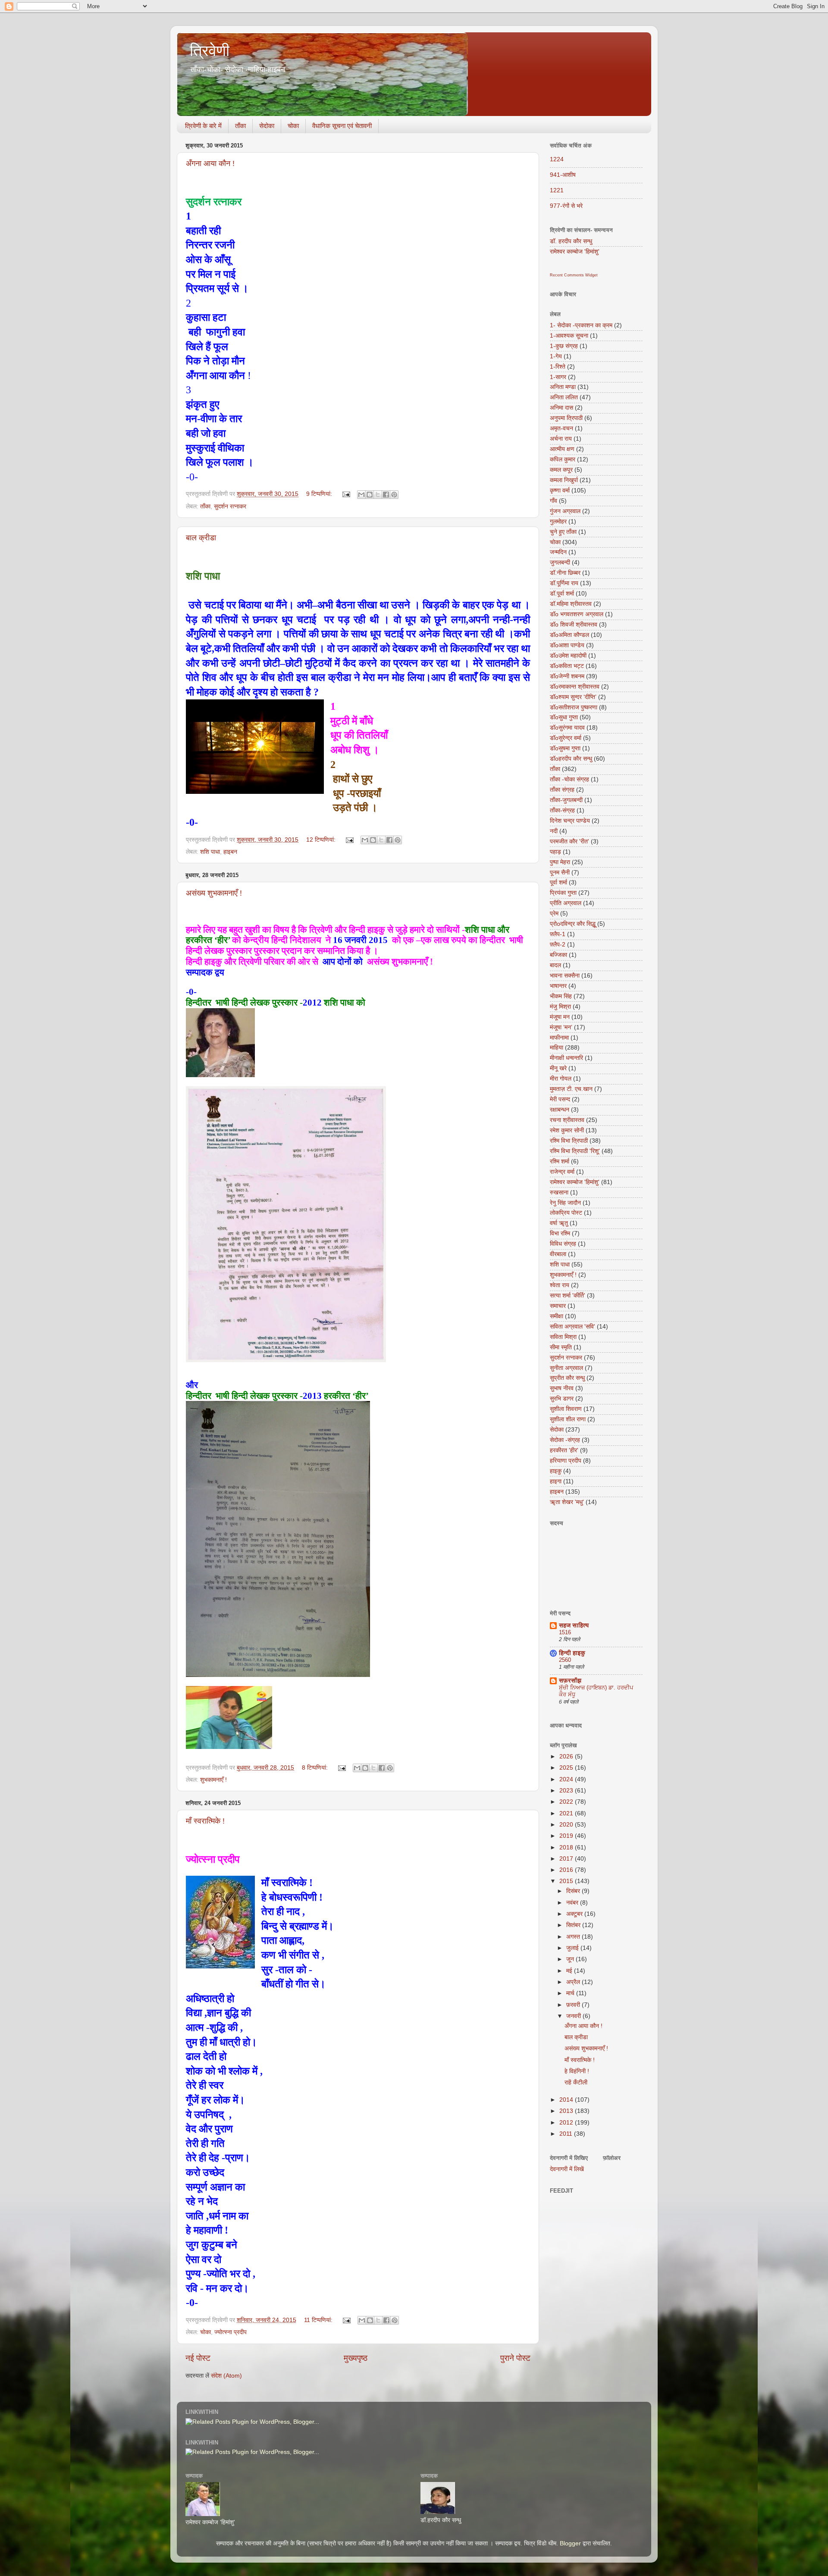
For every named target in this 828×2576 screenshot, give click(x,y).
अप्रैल (574, 1982)
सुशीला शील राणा (568, 1419)
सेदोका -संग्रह (565, 1440)
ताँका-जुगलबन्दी (566, 800)
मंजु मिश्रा (560, 1007)
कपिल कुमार (563, 459)
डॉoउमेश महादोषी (568, 656)
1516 (565, 1632)
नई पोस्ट (198, 2358)
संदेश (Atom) (226, 2376)
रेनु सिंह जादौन (565, 1203)
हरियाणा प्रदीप (566, 1461)
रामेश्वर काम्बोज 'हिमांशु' (575, 252)
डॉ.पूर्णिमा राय (564, 583)
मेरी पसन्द (560, 1099)
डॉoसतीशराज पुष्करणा (574, 707)
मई (570, 1971)
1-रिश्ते (558, 367)
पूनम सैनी (560, 873)
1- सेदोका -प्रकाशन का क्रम (581, 325)
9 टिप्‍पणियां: (320, 494)
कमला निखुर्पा (564, 480)
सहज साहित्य (574, 1625)
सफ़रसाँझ (570, 1681)
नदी (554, 831)
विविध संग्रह (563, 1244)
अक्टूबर (575, 1914)
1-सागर (558, 377)
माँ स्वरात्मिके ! (205, 1821)
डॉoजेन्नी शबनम (567, 676)
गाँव (554, 501)
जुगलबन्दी (560, 563)
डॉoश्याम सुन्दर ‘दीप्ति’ (573, 697)
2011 (567, 2134)
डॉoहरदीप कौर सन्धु (571, 759)
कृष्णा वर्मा (560, 490)
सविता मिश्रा (563, 1337)
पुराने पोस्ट (515, 2358)
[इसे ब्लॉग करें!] (370, 495)
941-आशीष (563, 175)
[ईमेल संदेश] (346, 494)
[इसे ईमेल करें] (361, 495)
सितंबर (574, 1925)
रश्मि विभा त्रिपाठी (569, 1141)
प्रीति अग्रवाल (566, 903)
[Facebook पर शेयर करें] (386, 495)
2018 (567, 1847)
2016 (567, 1870)
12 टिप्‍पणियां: (322, 840)
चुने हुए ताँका (563, 532)
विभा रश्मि (560, 1233)
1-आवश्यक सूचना (569, 336)
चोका (293, 126)
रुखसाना (559, 1192)
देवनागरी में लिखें (567, 2169)
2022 (567, 1802)
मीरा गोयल (561, 1079)
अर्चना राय (561, 439)
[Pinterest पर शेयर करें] (394, 495)
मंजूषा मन (560, 1017)
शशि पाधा (210, 852)
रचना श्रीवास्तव (567, 1120)
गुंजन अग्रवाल (565, 511)
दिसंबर (574, 1891)
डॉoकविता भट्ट (567, 666)
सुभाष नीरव (562, 1388)
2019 (567, 1836)
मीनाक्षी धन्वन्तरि (566, 1058)
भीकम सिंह (561, 996)
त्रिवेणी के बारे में (203, 126)
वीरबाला (558, 1254)
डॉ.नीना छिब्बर (565, 573)
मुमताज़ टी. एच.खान (571, 1089)
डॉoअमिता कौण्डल (569, 635)
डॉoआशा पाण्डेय (567, 645)
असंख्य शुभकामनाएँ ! (214, 893)
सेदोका (267, 126)
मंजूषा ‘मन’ (561, 1027)
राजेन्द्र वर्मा (562, 1172)
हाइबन (230, 852)
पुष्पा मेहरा (560, 862)
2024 (567, 1779)
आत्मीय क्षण (562, 449)
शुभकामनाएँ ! (213, 1780)
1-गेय (556, 356)
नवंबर (573, 1903)
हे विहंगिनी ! (577, 2071)
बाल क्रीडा (201, 538)
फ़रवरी (574, 2005)
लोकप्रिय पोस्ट (566, 1213)
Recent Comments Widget (574, 275)
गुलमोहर (558, 522)
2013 (567, 2111)
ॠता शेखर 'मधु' (567, 1502)
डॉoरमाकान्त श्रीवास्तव (575, 687)
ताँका (240, 126)
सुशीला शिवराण (566, 1409)
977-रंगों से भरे (566, 206)
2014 (567, 2100)
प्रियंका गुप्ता (563, 893)
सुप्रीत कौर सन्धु (567, 1378)
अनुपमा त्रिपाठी (566, 418)
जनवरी (574, 2016)
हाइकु (556, 1471)
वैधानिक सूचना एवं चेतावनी (342, 126)
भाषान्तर (558, 986)
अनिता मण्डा (563, 387)
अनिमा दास (561, 408)
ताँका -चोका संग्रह (569, 779)
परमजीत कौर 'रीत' (569, 841)
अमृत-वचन (561, 428)
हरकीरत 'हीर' (564, 1450)
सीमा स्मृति (561, 1347)
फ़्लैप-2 (558, 945)
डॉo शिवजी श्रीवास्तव (574, 625)
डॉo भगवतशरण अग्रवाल (577, 614)
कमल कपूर (561, 470)
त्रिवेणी (210, 51)
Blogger (570, 2543)
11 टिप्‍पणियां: (319, 2320)
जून (571, 1959)
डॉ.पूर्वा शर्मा (562, 594)
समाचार (558, 1306)
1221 (557, 190)
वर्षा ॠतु (559, 1223)
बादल (555, 965)
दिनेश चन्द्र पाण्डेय (570, 821)
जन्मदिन (558, 552)
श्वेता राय (560, 1285)
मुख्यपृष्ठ (356, 2358)
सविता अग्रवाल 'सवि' (572, 1327)
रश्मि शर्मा (560, 1161)
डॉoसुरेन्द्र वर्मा (566, 738)
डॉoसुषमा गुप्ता (565, 748)
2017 (567, 1859)
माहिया (557, 1048)
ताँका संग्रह (562, 790)
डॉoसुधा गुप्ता (564, 717)
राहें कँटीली (576, 2082)
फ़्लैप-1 (558, 934)
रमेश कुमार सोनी (567, 1130)
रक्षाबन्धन (560, 1110)
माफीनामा (559, 1038)
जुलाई (573, 1948)
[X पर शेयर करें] (378, 495)
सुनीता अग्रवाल (566, 1368)
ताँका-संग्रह (562, 810)
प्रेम (554, 914)
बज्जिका (558, 955)
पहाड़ (555, 852)
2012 (567, 2123)
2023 (567, 1791)
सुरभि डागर (562, 1399)
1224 (557, 159)
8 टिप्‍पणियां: (316, 1768)
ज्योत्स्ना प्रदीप (231, 2332)
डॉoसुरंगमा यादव (567, 728)
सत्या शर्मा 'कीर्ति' (568, 1296)
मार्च (571, 1993)
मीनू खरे (558, 1068)
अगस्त (574, 1937)
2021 (567, 1813)
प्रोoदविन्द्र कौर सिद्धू (573, 924)
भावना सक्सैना (565, 976)
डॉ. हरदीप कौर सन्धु (571, 241)
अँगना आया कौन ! (210, 163)
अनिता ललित (564, 397)
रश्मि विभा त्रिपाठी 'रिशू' (575, 1151)
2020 (567, 1825)
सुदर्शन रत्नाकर (230, 506)
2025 (567, 1768)
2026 (567, 1757)
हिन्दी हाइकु (572, 1653)
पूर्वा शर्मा (558, 882)
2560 (565, 1660)
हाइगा (556, 1481)
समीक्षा (557, 1316)
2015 (567, 1881)
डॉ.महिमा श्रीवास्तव (571, 604)
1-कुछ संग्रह (564, 346)
